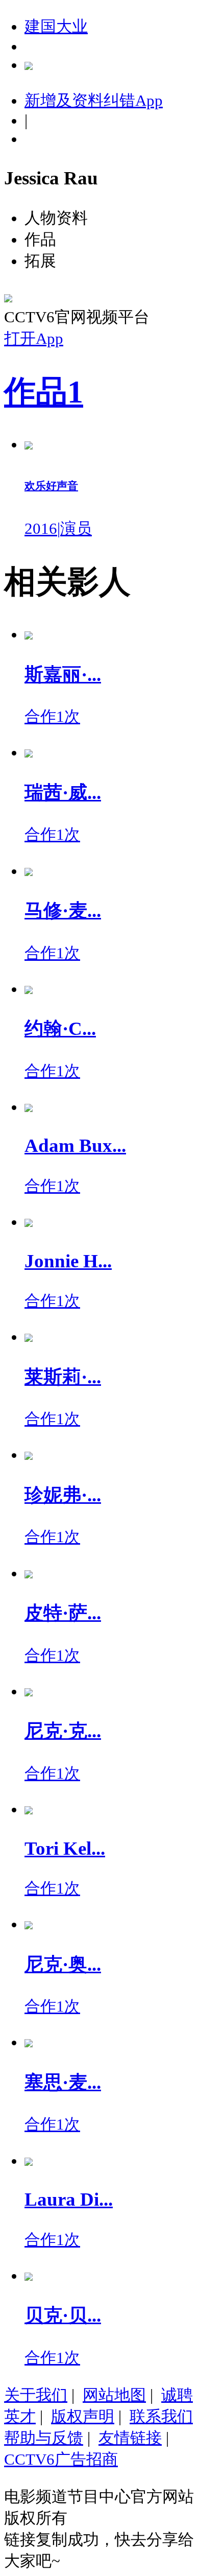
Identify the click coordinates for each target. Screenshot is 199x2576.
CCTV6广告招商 (61, 2459)
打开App (34, 338)
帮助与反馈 (44, 2438)
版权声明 (83, 2416)
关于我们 (36, 2395)
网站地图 (114, 2395)
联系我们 (161, 2416)
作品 (44, 392)
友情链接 (130, 2438)
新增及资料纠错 (94, 100)
